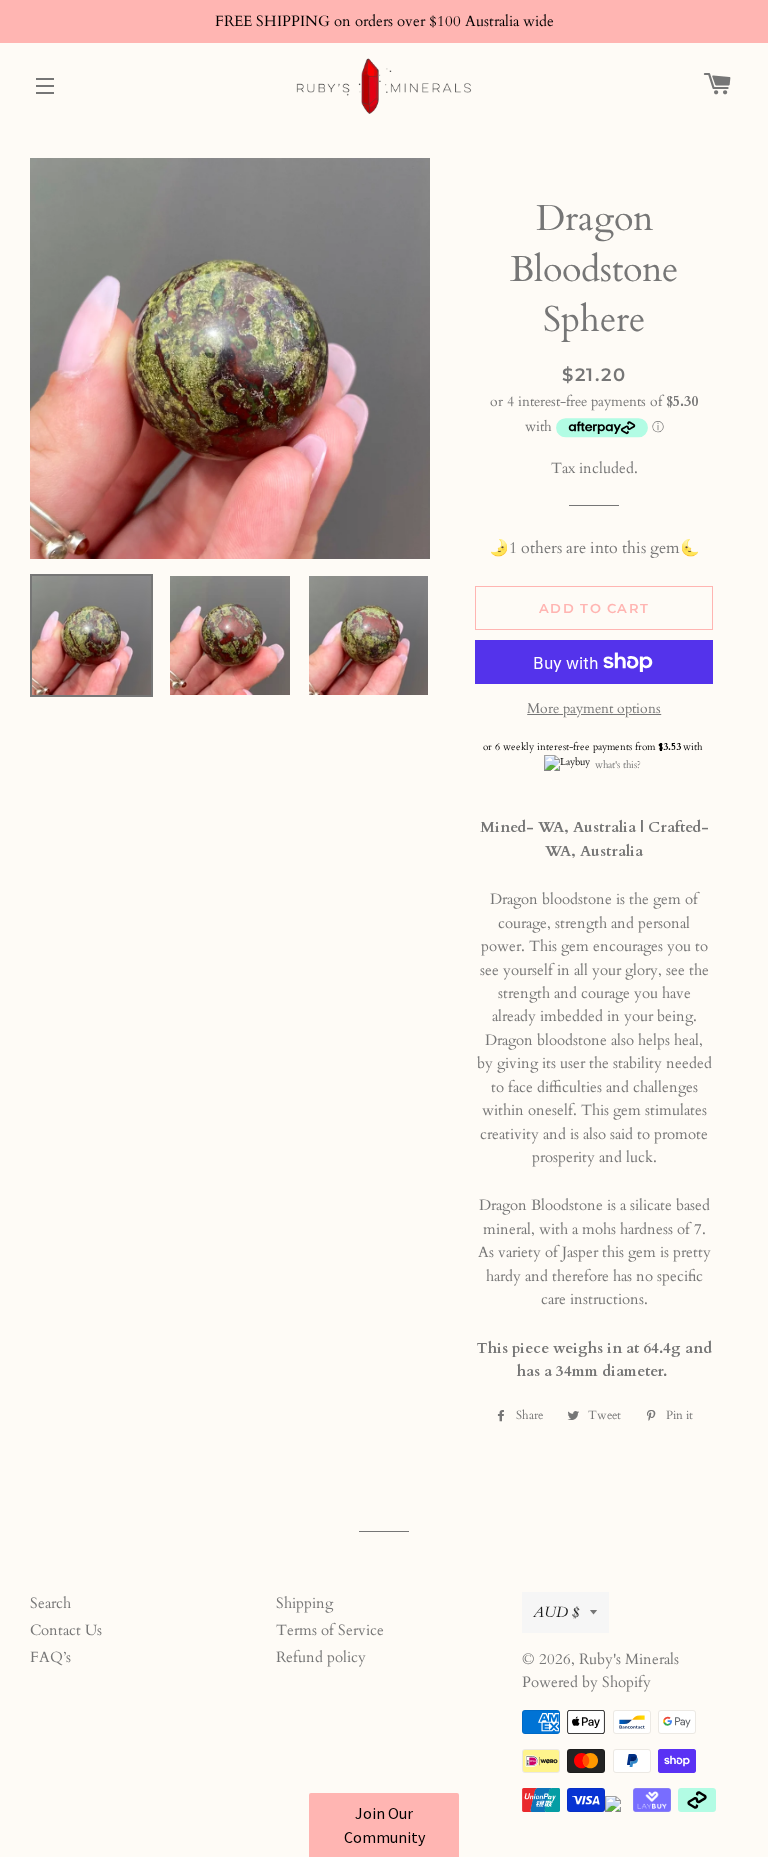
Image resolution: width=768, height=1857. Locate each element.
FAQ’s (50, 1657)
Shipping (304, 1603)
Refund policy (321, 1657)
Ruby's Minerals (629, 1659)
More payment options (594, 708)
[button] (384, 1825)
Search (50, 1603)
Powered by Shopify (586, 1682)
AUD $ (556, 1612)
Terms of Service (330, 1630)
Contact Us (66, 1630)
